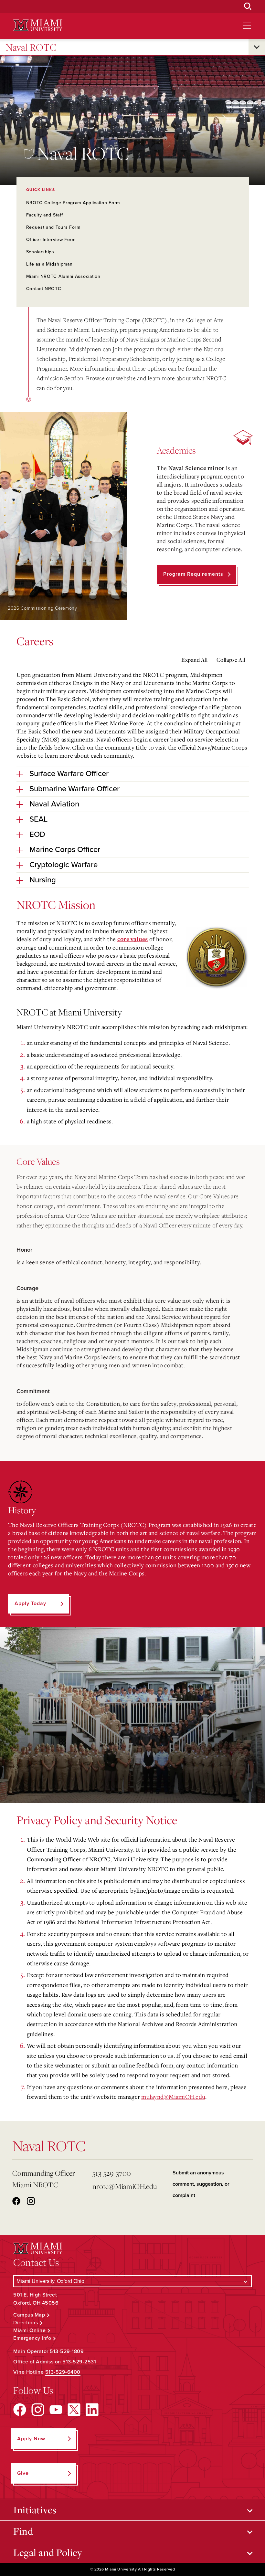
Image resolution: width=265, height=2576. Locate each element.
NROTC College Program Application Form (73, 203)
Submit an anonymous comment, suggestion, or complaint (201, 2184)
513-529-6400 (63, 2372)
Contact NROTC (44, 289)
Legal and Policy (48, 2552)
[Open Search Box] (248, 6)
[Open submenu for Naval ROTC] (257, 47)
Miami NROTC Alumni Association (63, 276)
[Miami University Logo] (38, 25)
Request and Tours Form (53, 227)
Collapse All (231, 660)
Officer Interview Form (51, 240)
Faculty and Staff (45, 215)
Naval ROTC (31, 47)
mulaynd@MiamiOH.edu (173, 2097)
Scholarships (40, 252)
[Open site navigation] (247, 26)
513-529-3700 (112, 2173)
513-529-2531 (79, 2362)
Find (23, 2531)
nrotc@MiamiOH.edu (125, 2186)
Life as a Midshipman (49, 264)
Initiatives (35, 2510)
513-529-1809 (67, 2351)
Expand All (194, 660)
